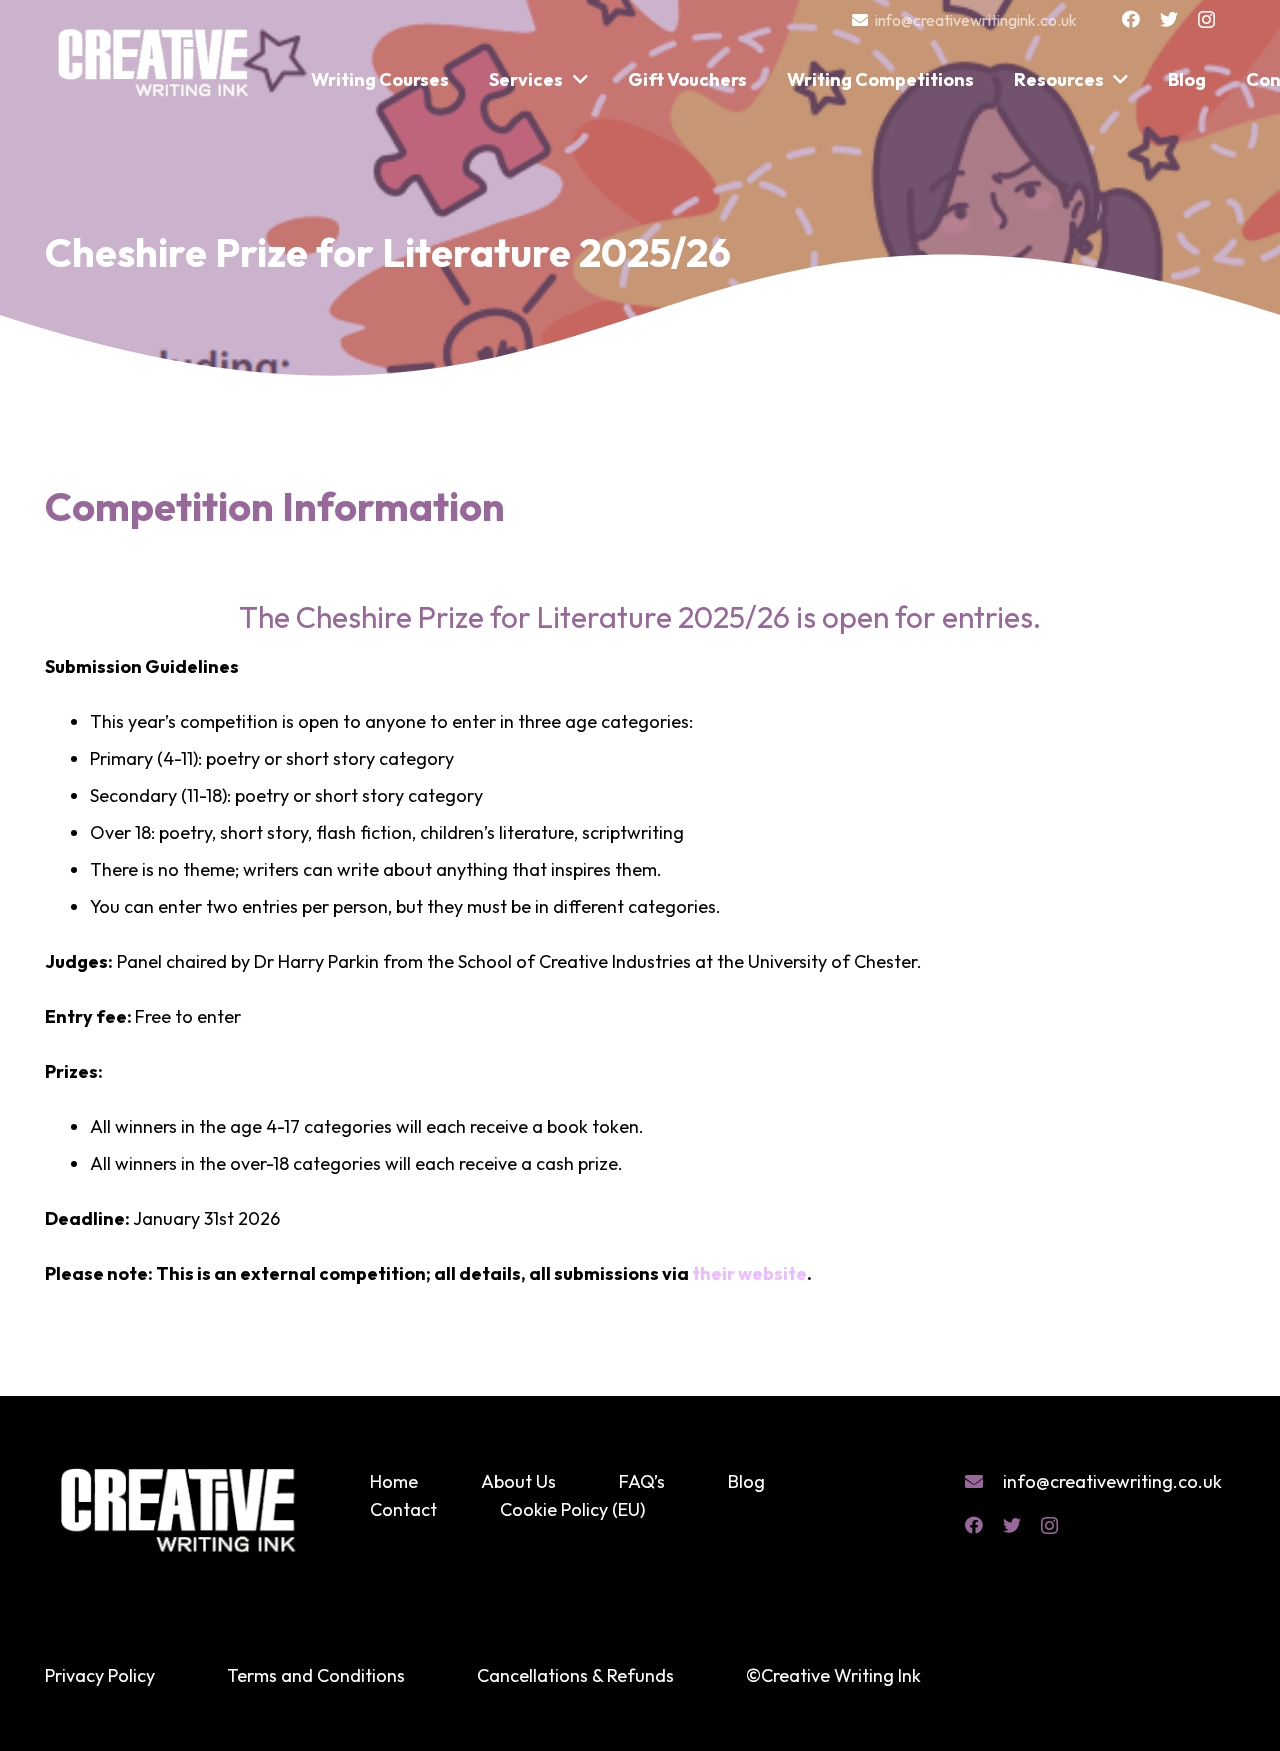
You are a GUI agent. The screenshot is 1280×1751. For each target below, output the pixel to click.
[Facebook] (1131, 19)
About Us (518, 1481)
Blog (746, 1481)
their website (749, 1273)
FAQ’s (642, 1481)
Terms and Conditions (316, 1675)
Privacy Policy (100, 1675)
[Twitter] (1169, 19)
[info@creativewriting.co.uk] (984, 1482)
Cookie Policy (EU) (572, 1509)
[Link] (155, 53)
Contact (403, 1509)
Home (394, 1481)
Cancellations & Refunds (575, 1675)
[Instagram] (1206, 20)
